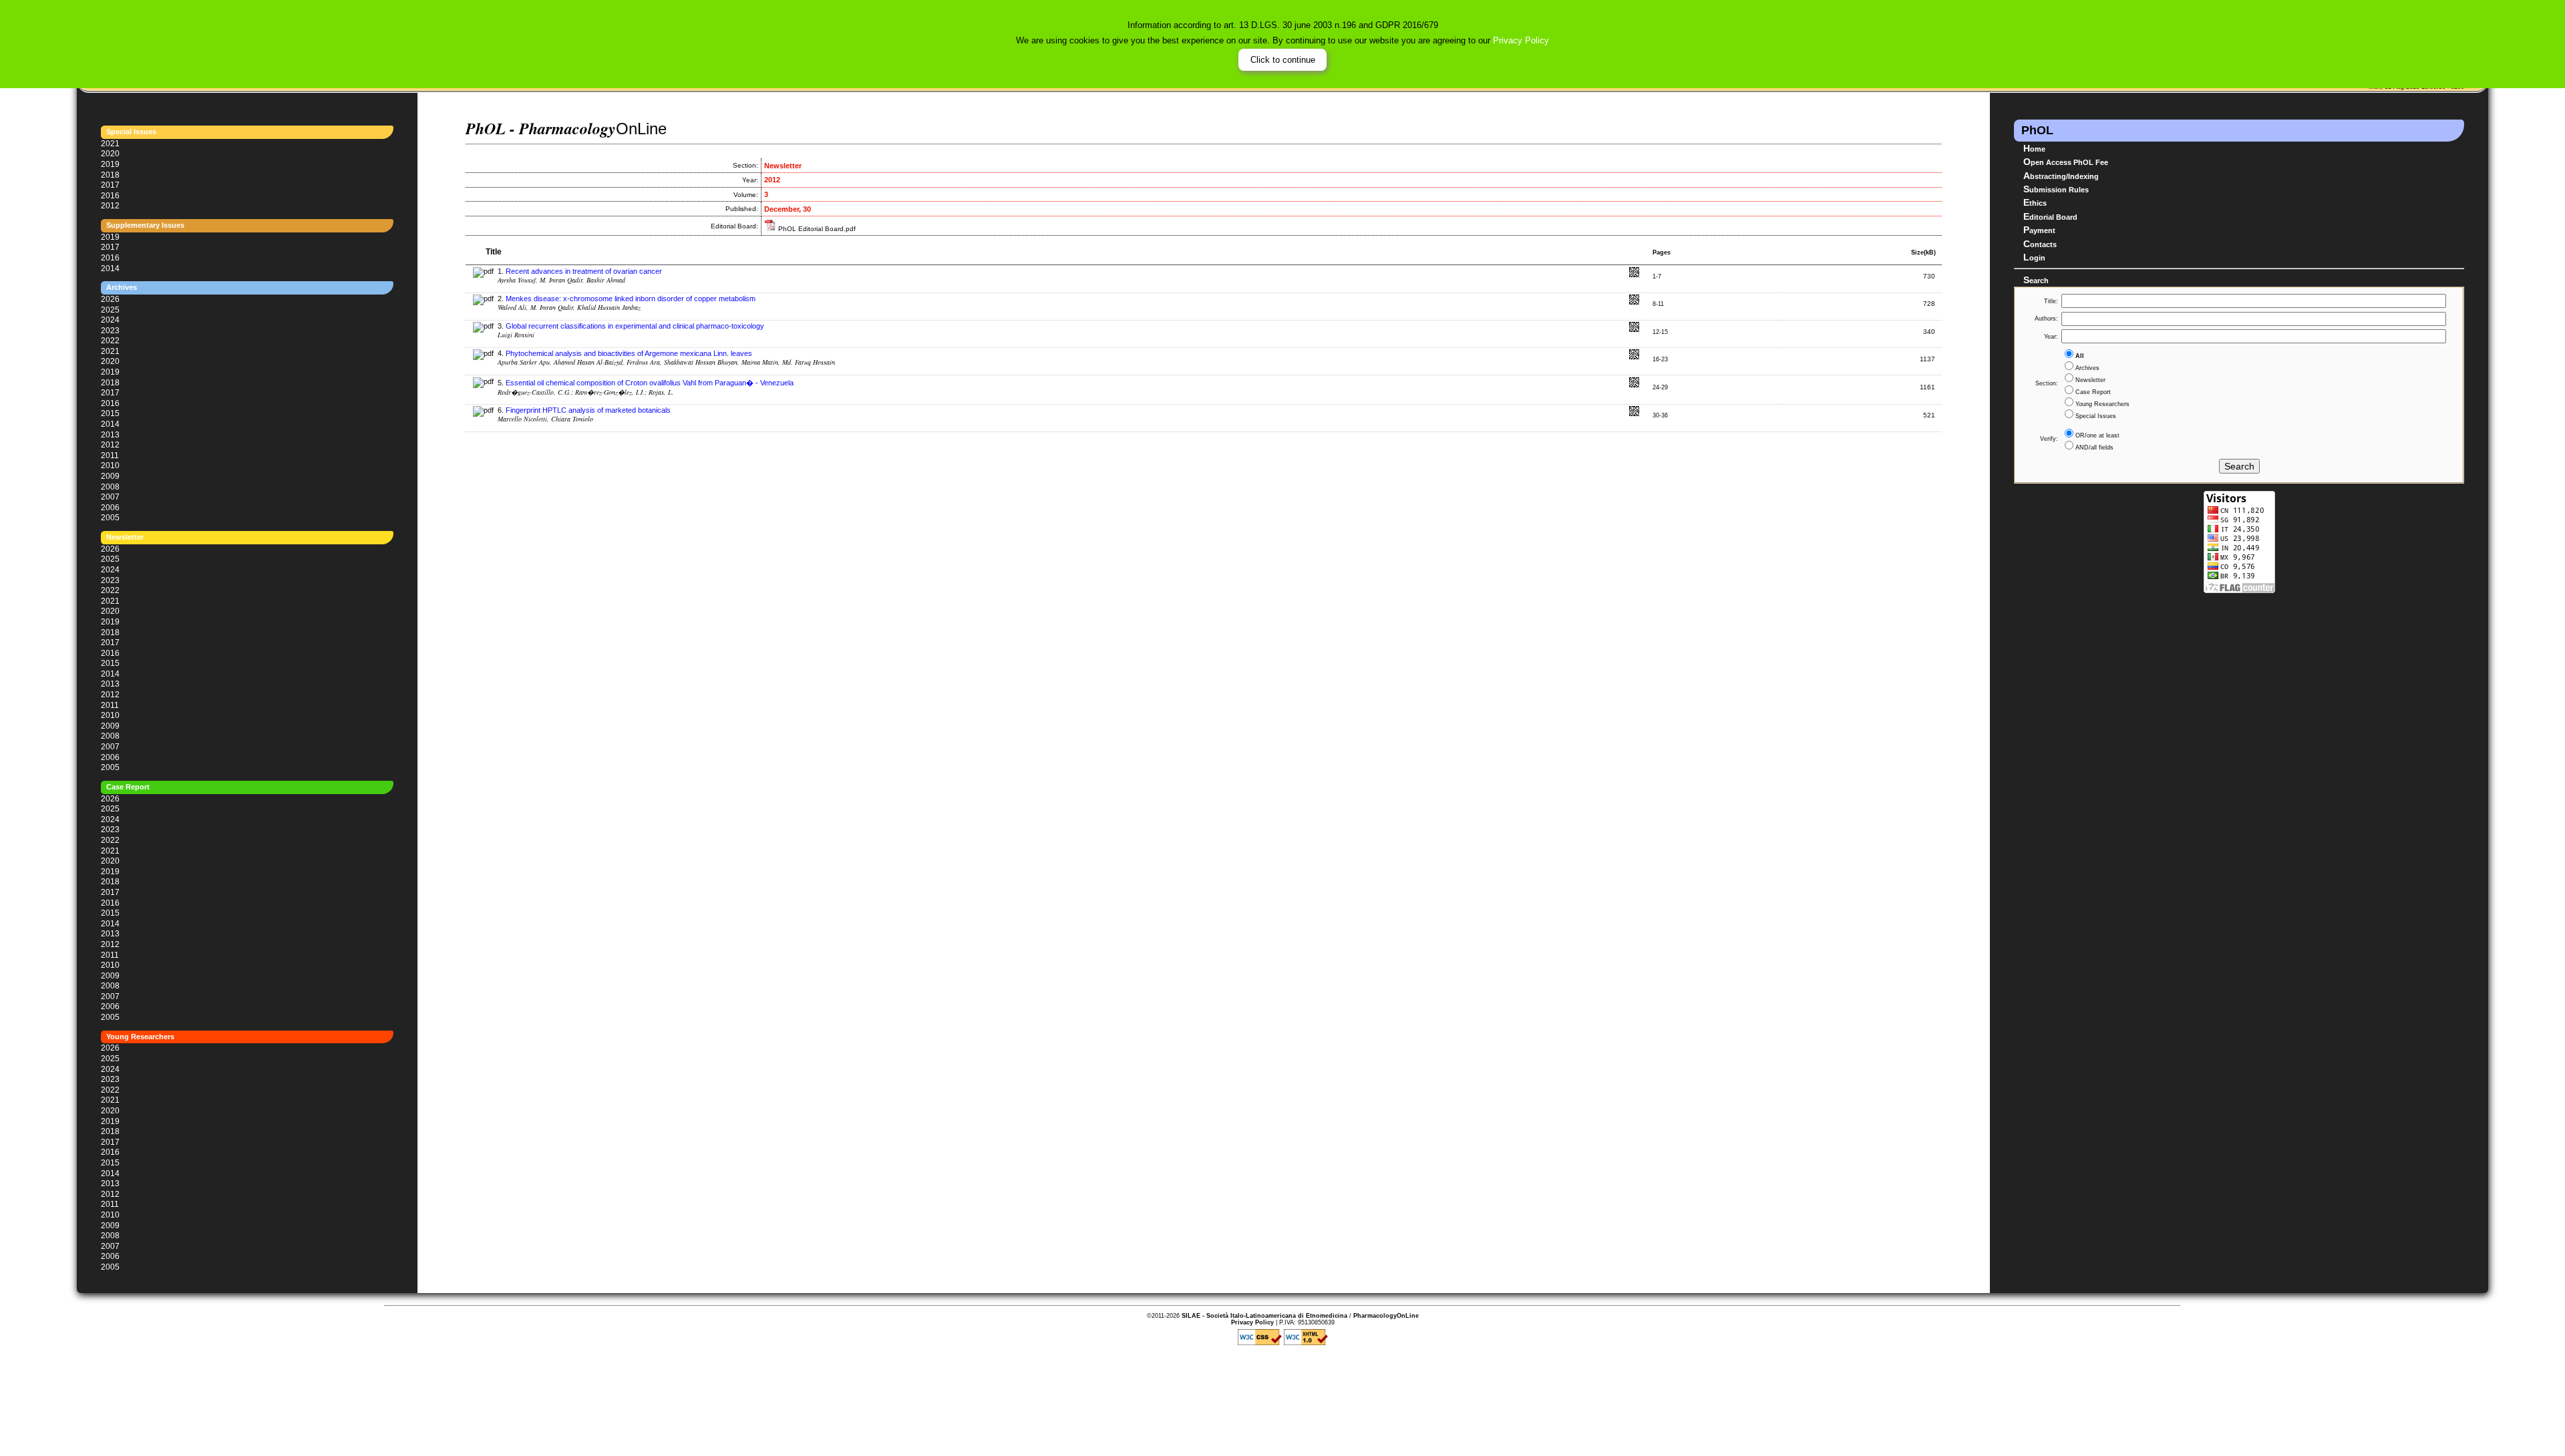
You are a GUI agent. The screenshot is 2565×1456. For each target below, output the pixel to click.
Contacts (2040, 244)
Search (2036, 280)
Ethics (2035, 202)
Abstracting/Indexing (2061, 176)
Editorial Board (2050, 216)
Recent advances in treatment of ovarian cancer (584, 271)
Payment (2039, 230)
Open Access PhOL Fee (2066, 162)
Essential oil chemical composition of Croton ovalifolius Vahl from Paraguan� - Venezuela (650, 383)
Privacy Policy (1521, 40)
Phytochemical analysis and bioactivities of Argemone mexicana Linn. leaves (629, 353)
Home (2034, 148)
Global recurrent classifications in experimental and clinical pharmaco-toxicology (635, 326)
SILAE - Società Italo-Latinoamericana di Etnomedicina (1264, 1316)
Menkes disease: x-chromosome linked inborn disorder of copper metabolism (631, 299)
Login (2034, 257)
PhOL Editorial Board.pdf (816, 229)
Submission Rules (2056, 189)
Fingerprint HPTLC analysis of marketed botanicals (588, 410)
